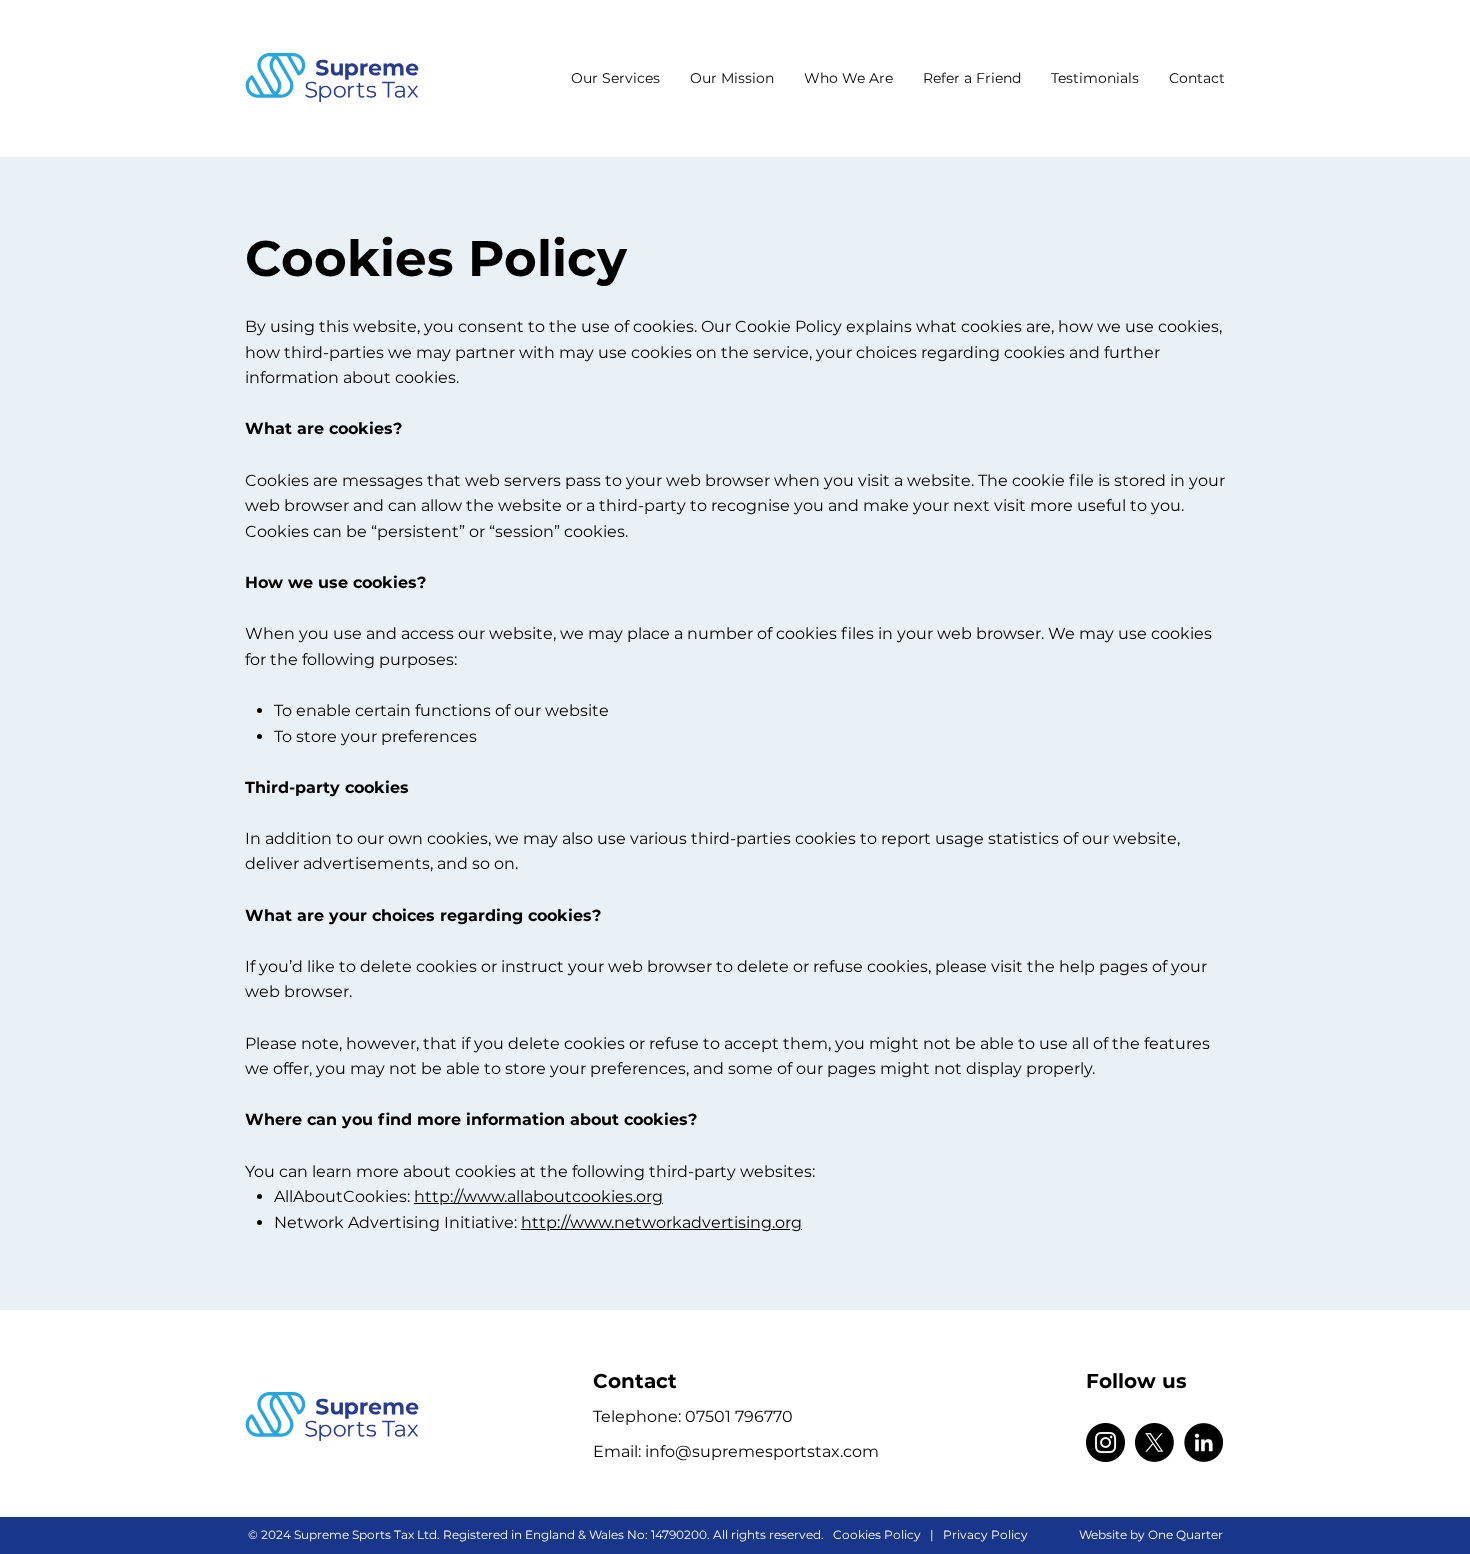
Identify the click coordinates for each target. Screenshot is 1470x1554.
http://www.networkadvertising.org (661, 1222)
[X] (1154, 1442)
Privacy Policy (985, 1534)
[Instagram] (1105, 1442)
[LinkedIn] (1203, 1442)
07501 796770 (739, 1416)
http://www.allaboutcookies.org (538, 1196)
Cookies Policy (877, 1534)
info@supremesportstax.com (762, 1451)
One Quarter (1185, 1534)
